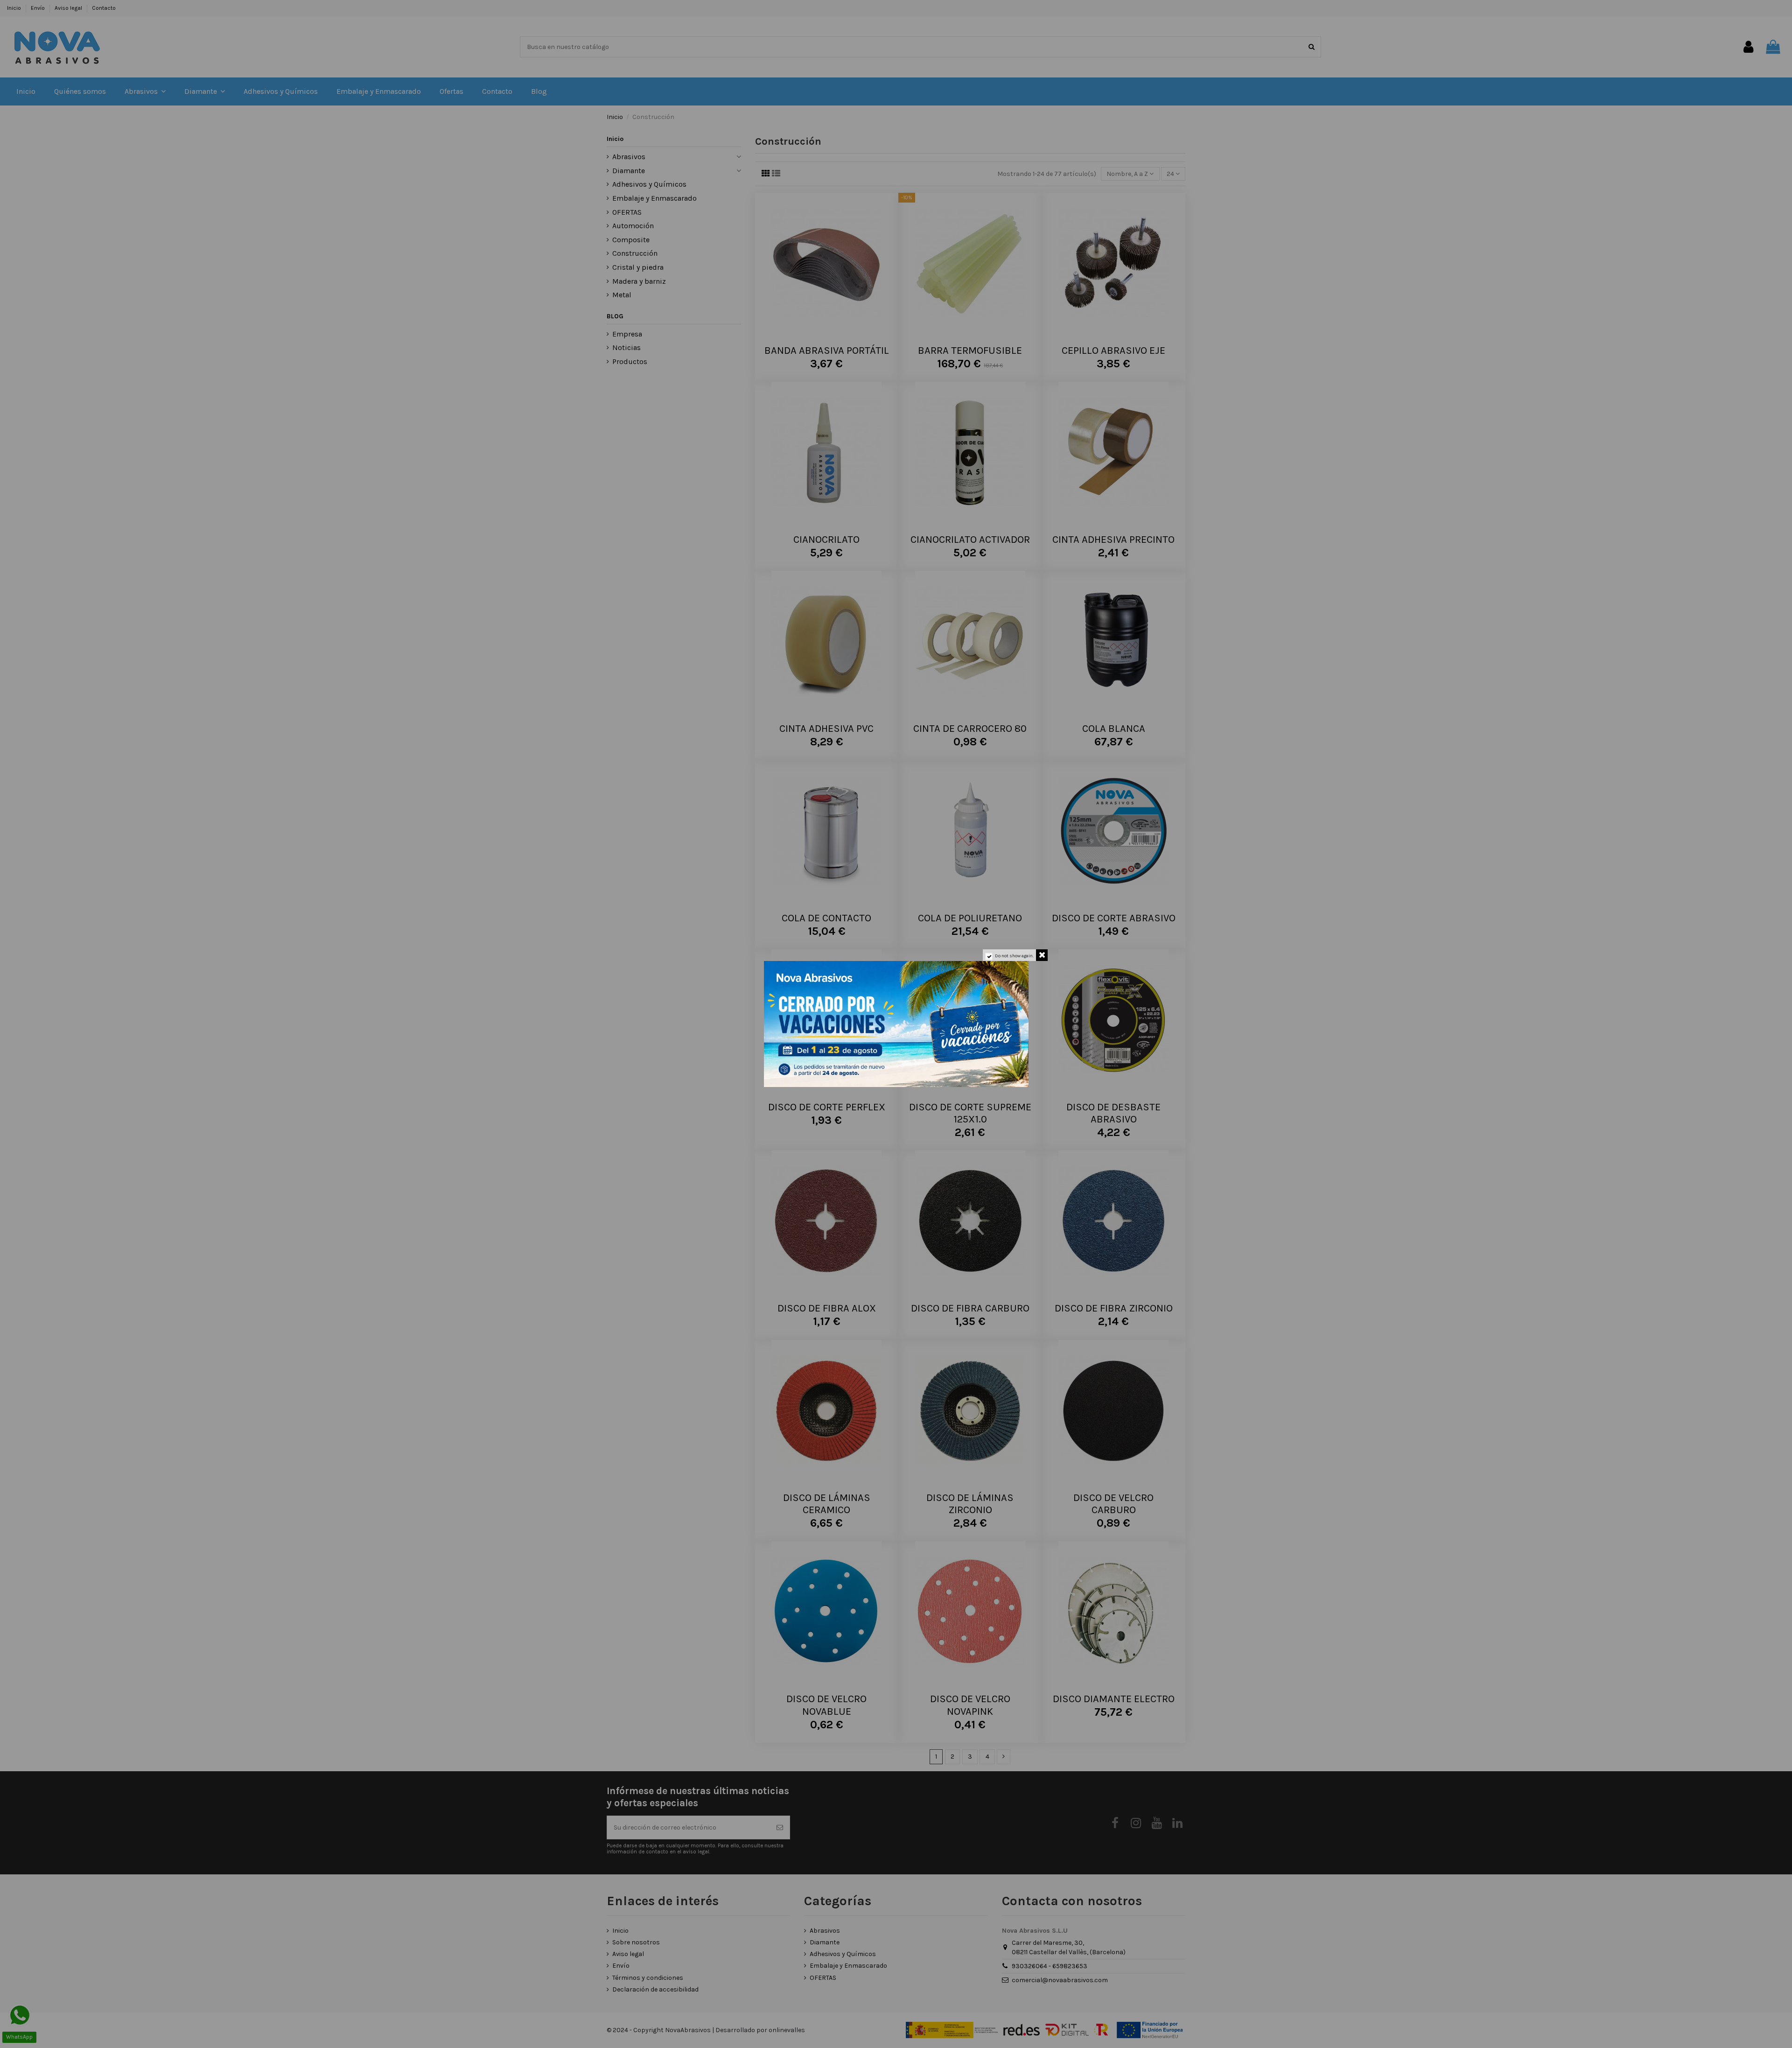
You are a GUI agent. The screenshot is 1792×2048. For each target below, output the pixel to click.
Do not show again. (1014, 956)
